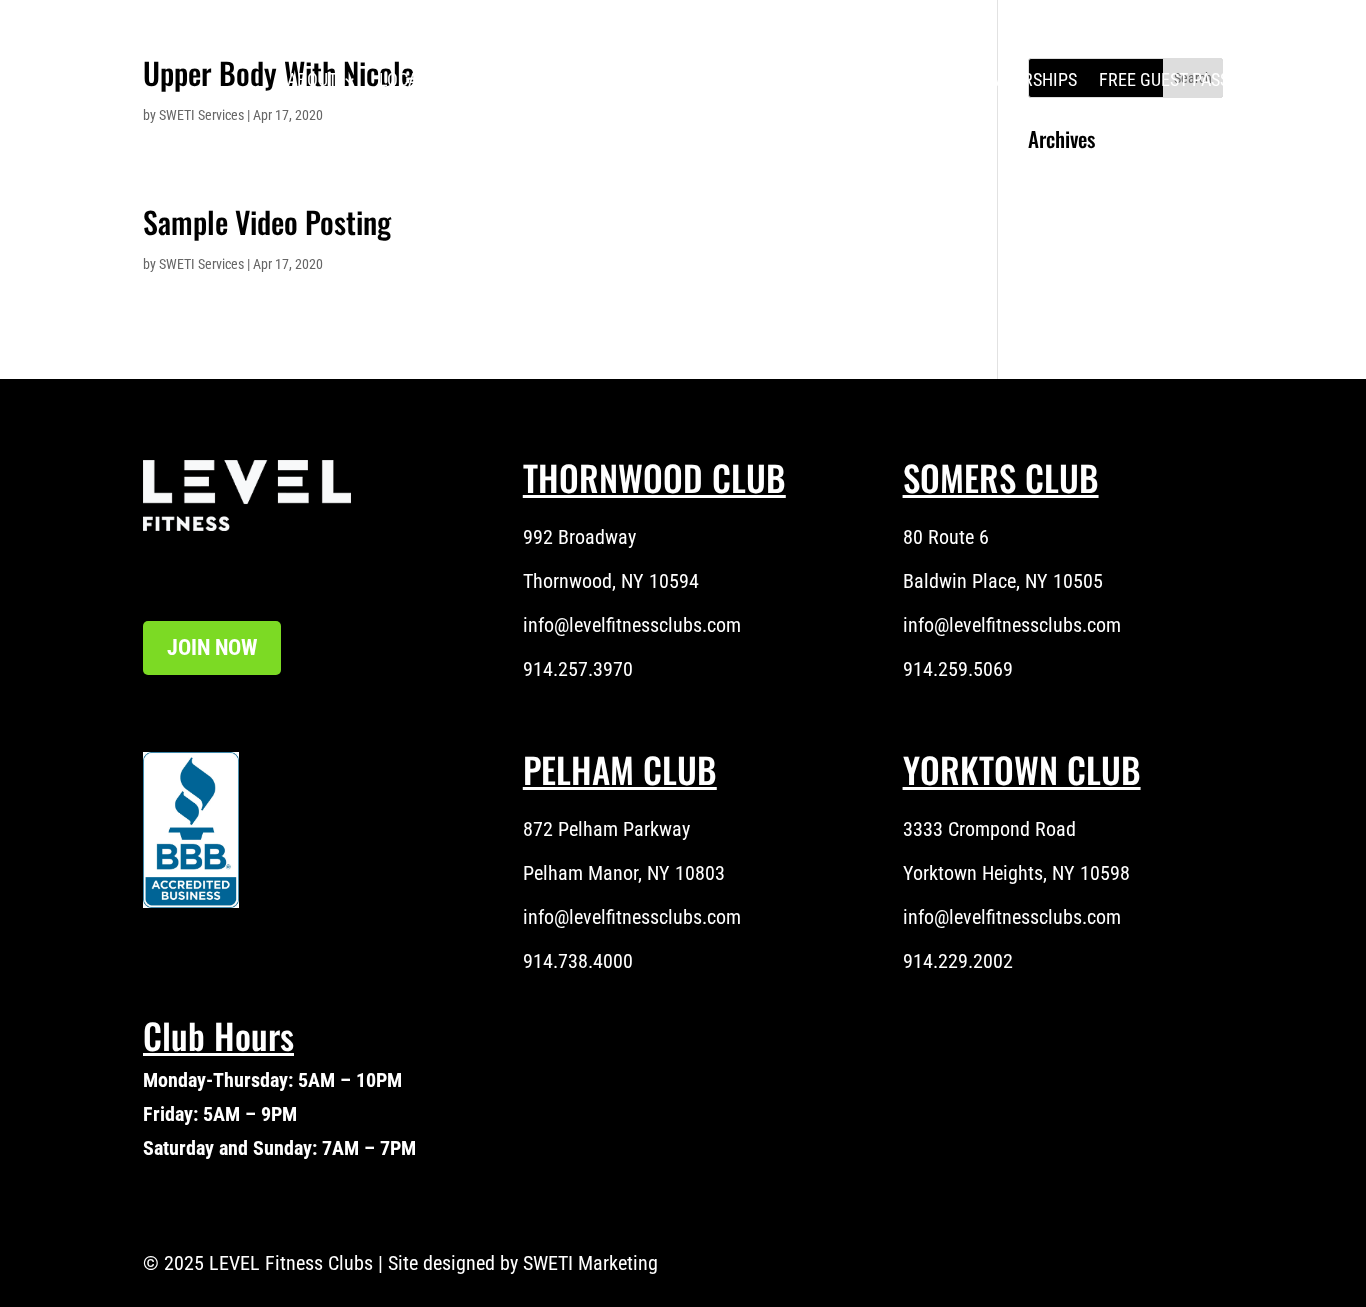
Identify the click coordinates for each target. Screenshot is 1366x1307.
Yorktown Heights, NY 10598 (1016, 873)
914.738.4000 (578, 961)
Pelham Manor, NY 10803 (624, 873)
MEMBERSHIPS (1022, 80)
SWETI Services (201, 264)
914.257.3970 (578, 669)
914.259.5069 (958, 669)
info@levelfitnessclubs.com (632, 625)
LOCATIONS (420, 80)
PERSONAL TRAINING (688, 80)
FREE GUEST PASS (1164, 80)
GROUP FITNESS (866, 80)
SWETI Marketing (590, 1263)
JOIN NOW (212, 647)
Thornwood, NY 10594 (611, 581)
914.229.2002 (958, 961)
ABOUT (312, 80)
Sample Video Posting (267, 221)
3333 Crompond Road (989, 829)
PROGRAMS (546, 80)
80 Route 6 (946, 537)
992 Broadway (579, 537)
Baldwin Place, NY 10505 (1003, 581)
